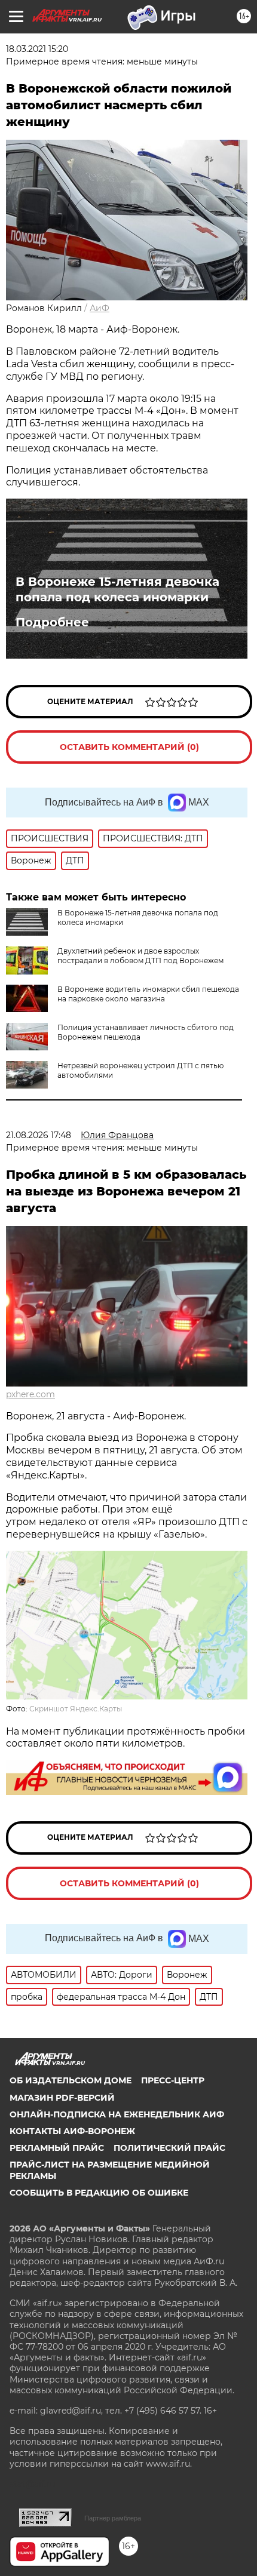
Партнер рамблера (113, 2518)
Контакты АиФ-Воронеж (72, 2131)
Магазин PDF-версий (62, 2098)
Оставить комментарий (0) (129, 747)
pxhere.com (30, 1394)
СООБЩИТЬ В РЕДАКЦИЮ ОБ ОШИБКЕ (99, 2193)
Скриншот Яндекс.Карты (76, 1709)
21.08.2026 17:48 (39, 1135)
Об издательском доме (71, 2080)
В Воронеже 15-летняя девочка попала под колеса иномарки (117, 589)
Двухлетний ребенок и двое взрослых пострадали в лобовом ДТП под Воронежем (140, 956)
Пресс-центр (173, 2080)
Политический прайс (169, 2148)
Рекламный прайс (57, 2148)
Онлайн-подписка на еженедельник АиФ (117, 2114)
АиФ (100, 308)
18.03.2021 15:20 (37, 49)
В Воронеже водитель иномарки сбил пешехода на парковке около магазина (148, 994)
